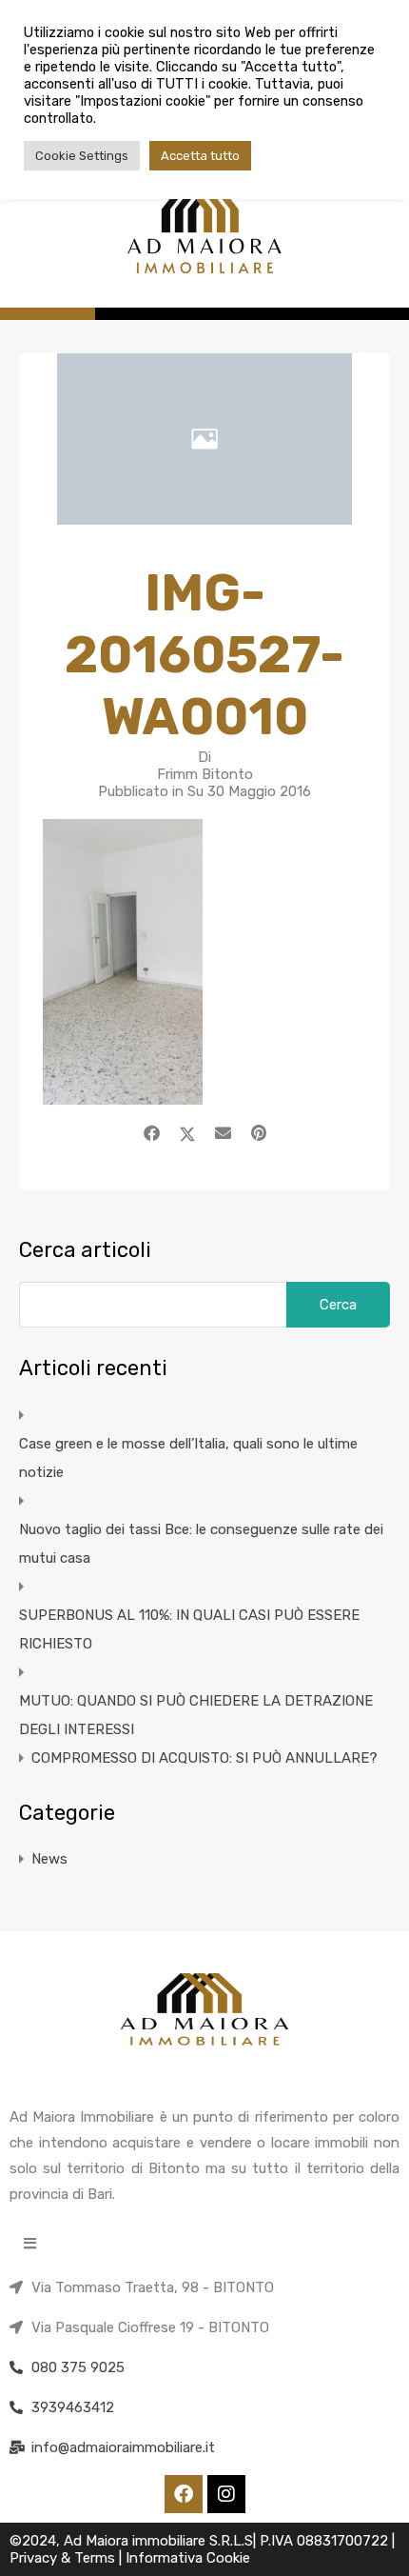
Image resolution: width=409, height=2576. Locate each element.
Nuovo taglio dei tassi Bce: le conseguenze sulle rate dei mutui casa (201, 1544)
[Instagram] (226, 2494)
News (49, 1859)
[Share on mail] (223, 1133)
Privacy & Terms (64, 2558)
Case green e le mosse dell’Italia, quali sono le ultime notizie (188, 1458)
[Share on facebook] (152, 1133)
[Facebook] (184, 2494)
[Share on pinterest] (259, 1133)
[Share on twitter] (187, 1133)
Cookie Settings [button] (82, 156)
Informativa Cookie (188, 2558)
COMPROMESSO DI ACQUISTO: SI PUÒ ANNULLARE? (204, 1758)
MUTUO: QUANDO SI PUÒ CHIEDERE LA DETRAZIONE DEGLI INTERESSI (196, 1715)
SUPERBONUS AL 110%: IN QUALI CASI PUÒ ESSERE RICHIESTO (189, 1629)
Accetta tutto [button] (200, 156)
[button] (30, 2243)
